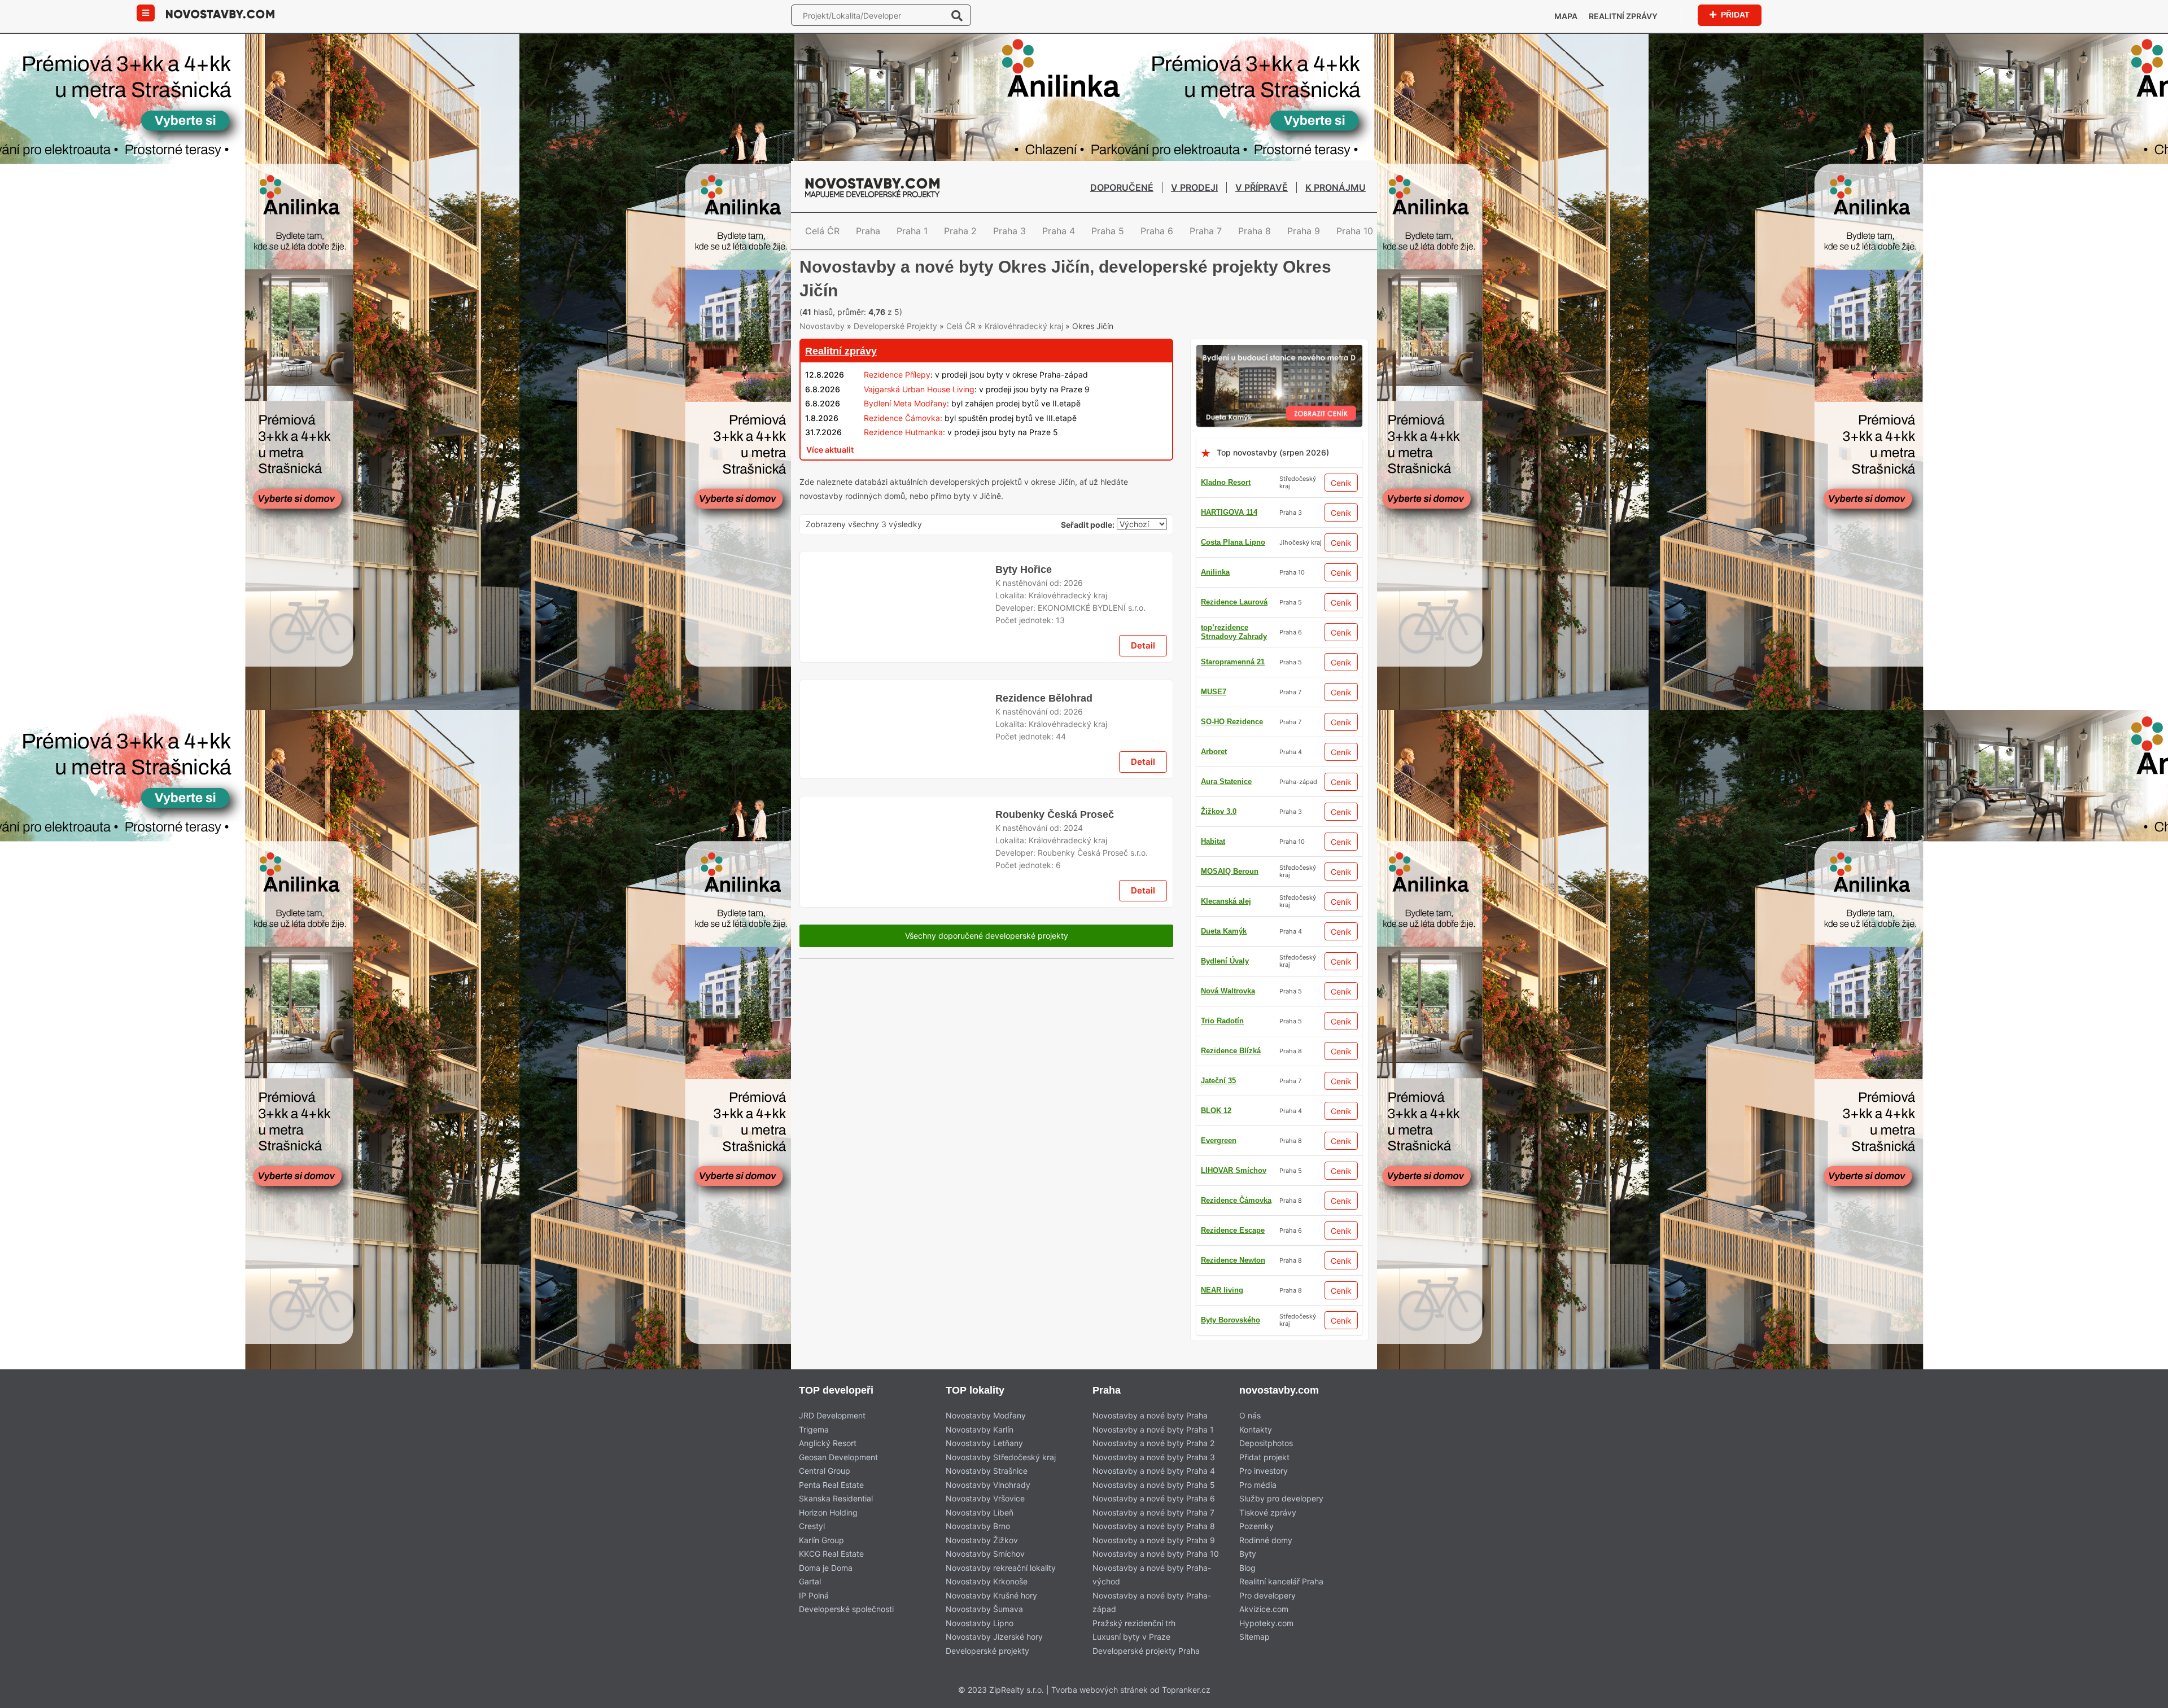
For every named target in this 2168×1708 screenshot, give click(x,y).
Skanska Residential (836, 1518)
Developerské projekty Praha (1146, 1669)
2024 (1073, 1035)
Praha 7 (1206, 231)
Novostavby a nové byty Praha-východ (1152, 1593)
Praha (868, 231)
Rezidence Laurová (1234, 890)
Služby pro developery (1281, 1518)
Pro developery (1267, 1614)
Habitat (1213, 860)
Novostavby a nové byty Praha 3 (1154, 1476)
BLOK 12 (1216, 1309)
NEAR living (1222, 651)
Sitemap (1255, 1656)
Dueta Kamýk (1224, 1100)
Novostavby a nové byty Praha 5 (1154, 1503)
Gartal (810, 1600)
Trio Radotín (1222, 1279)
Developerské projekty (987, 1669)
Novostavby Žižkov (982, 1559)
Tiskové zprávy (1268, 1531)
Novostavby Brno (978, 1545)
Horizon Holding (828, 1531)
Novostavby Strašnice (987, 1490)
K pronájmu (1336, 187)
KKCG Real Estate (831, 1573)
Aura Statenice (1226, 741)
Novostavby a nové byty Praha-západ (1152, 1621)
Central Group (825, 1490)
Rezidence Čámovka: (903, 437)
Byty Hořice (1023, 734)
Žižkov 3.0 (1219, 1339)
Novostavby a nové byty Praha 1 (1153, 1448)
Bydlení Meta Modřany (905, 422)
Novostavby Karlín (980, 1448)
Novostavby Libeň (980, 1531)
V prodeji (1194, 187)
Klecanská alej (1226, 1130)
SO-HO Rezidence (1232, 771)
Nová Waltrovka (1228, 1010)
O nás (1250, 1435)
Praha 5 (1108, 231)
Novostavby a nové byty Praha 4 (1154, 1490)
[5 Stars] (1054, 310)
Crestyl (812, 1545)
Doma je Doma (826, 1586)
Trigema (814, 1448)
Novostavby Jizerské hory (994, 1656)
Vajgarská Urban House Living (919, 408)
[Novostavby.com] (220, 13)
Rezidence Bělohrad (1043, 878)
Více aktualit (830, 468)
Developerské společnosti (846, 1628)
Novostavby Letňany (984, 1462)
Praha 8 (1255, 231)
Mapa (1566, 16)
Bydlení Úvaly (1225, 831)
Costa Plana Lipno (1233, 561)
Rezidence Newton (1233, 621)
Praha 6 (1157, 231)
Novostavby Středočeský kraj (1001, 1476)
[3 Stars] (941, 310)
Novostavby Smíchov (985, 1573)
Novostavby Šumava (984, 1628)
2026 (1073, 747)
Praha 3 (1009, 231)
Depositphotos (1266, 1462)
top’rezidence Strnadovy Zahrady (1234, 801)
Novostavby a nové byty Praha (1150, 1435)
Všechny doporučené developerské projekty (987, 1159)
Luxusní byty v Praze (1131, 1656)
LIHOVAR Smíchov (1234, 950)
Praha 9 (1304, 231)
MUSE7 (1214, 1219)
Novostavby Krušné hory (991, 1614)
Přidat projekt (1264, 1476)
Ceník (1341, 502)
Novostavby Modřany (986, 1435)
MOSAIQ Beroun (1230, 920)
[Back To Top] (2138, 1695)
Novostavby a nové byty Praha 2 (1153, 1462)
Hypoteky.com (1266, 1642)
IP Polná (814, 1614)
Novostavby (822, 345)
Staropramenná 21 (1233, 711)
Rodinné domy (1266, 1559)
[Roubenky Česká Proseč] (898, 1067)
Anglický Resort (828, 1462)
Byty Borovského (1231, 980)
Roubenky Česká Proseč (1053, 1022)
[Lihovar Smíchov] (986, 568)
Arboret (1214, 1190)
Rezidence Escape (1233, 681)
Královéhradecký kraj (1024, 345)
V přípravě (1262, 187)
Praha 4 (1059, 231)
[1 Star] (828, 310)
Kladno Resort (1226, 502)
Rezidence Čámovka (1236, 1249)
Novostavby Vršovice (985, 1518)
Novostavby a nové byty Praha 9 (1154, 1559)
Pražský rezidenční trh (1134, 1642)
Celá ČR (822, 231)
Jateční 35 (1218, 1160)
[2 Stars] (884, 310)
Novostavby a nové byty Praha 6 (1154, 1518)
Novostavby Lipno (980, 1642)
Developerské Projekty (895, 345)
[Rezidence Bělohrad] (898, 923)
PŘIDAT (1735, 14)
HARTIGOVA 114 (1229, 531)
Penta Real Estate (831, 1503)
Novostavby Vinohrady (988, 1503)
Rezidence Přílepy (897, 394)
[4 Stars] (997, 310)
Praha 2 (960, 231)
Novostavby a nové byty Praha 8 (1154, 1545)
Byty (1248, 1573)
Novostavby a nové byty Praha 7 (1153, 1531)
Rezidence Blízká (1231, 1040)
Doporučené (1122, 187)
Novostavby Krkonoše (987, 1600)
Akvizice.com (1264, 1628)
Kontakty (1256, 1448)
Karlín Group (821, 1559)
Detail (1143, 825)
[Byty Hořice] (898, 779)
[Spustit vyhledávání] (957, 15)
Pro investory (1264, 1490)
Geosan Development (838, 1476)
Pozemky (1256, 1545)
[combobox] (1142, 545)
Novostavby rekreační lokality (1001, 1586)
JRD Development (832, 1435)
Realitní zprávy (1623, 16)
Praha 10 (1355, 231)
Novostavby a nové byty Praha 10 (1156, 1573)
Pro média (1258, 1503)
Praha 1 (912, 231)
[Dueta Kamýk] (1279, 371)
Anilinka (1215, 591)
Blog (1247, 1586)
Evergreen (1219, 1070)
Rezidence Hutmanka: (904, 451)
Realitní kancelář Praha (1281, 1600)
